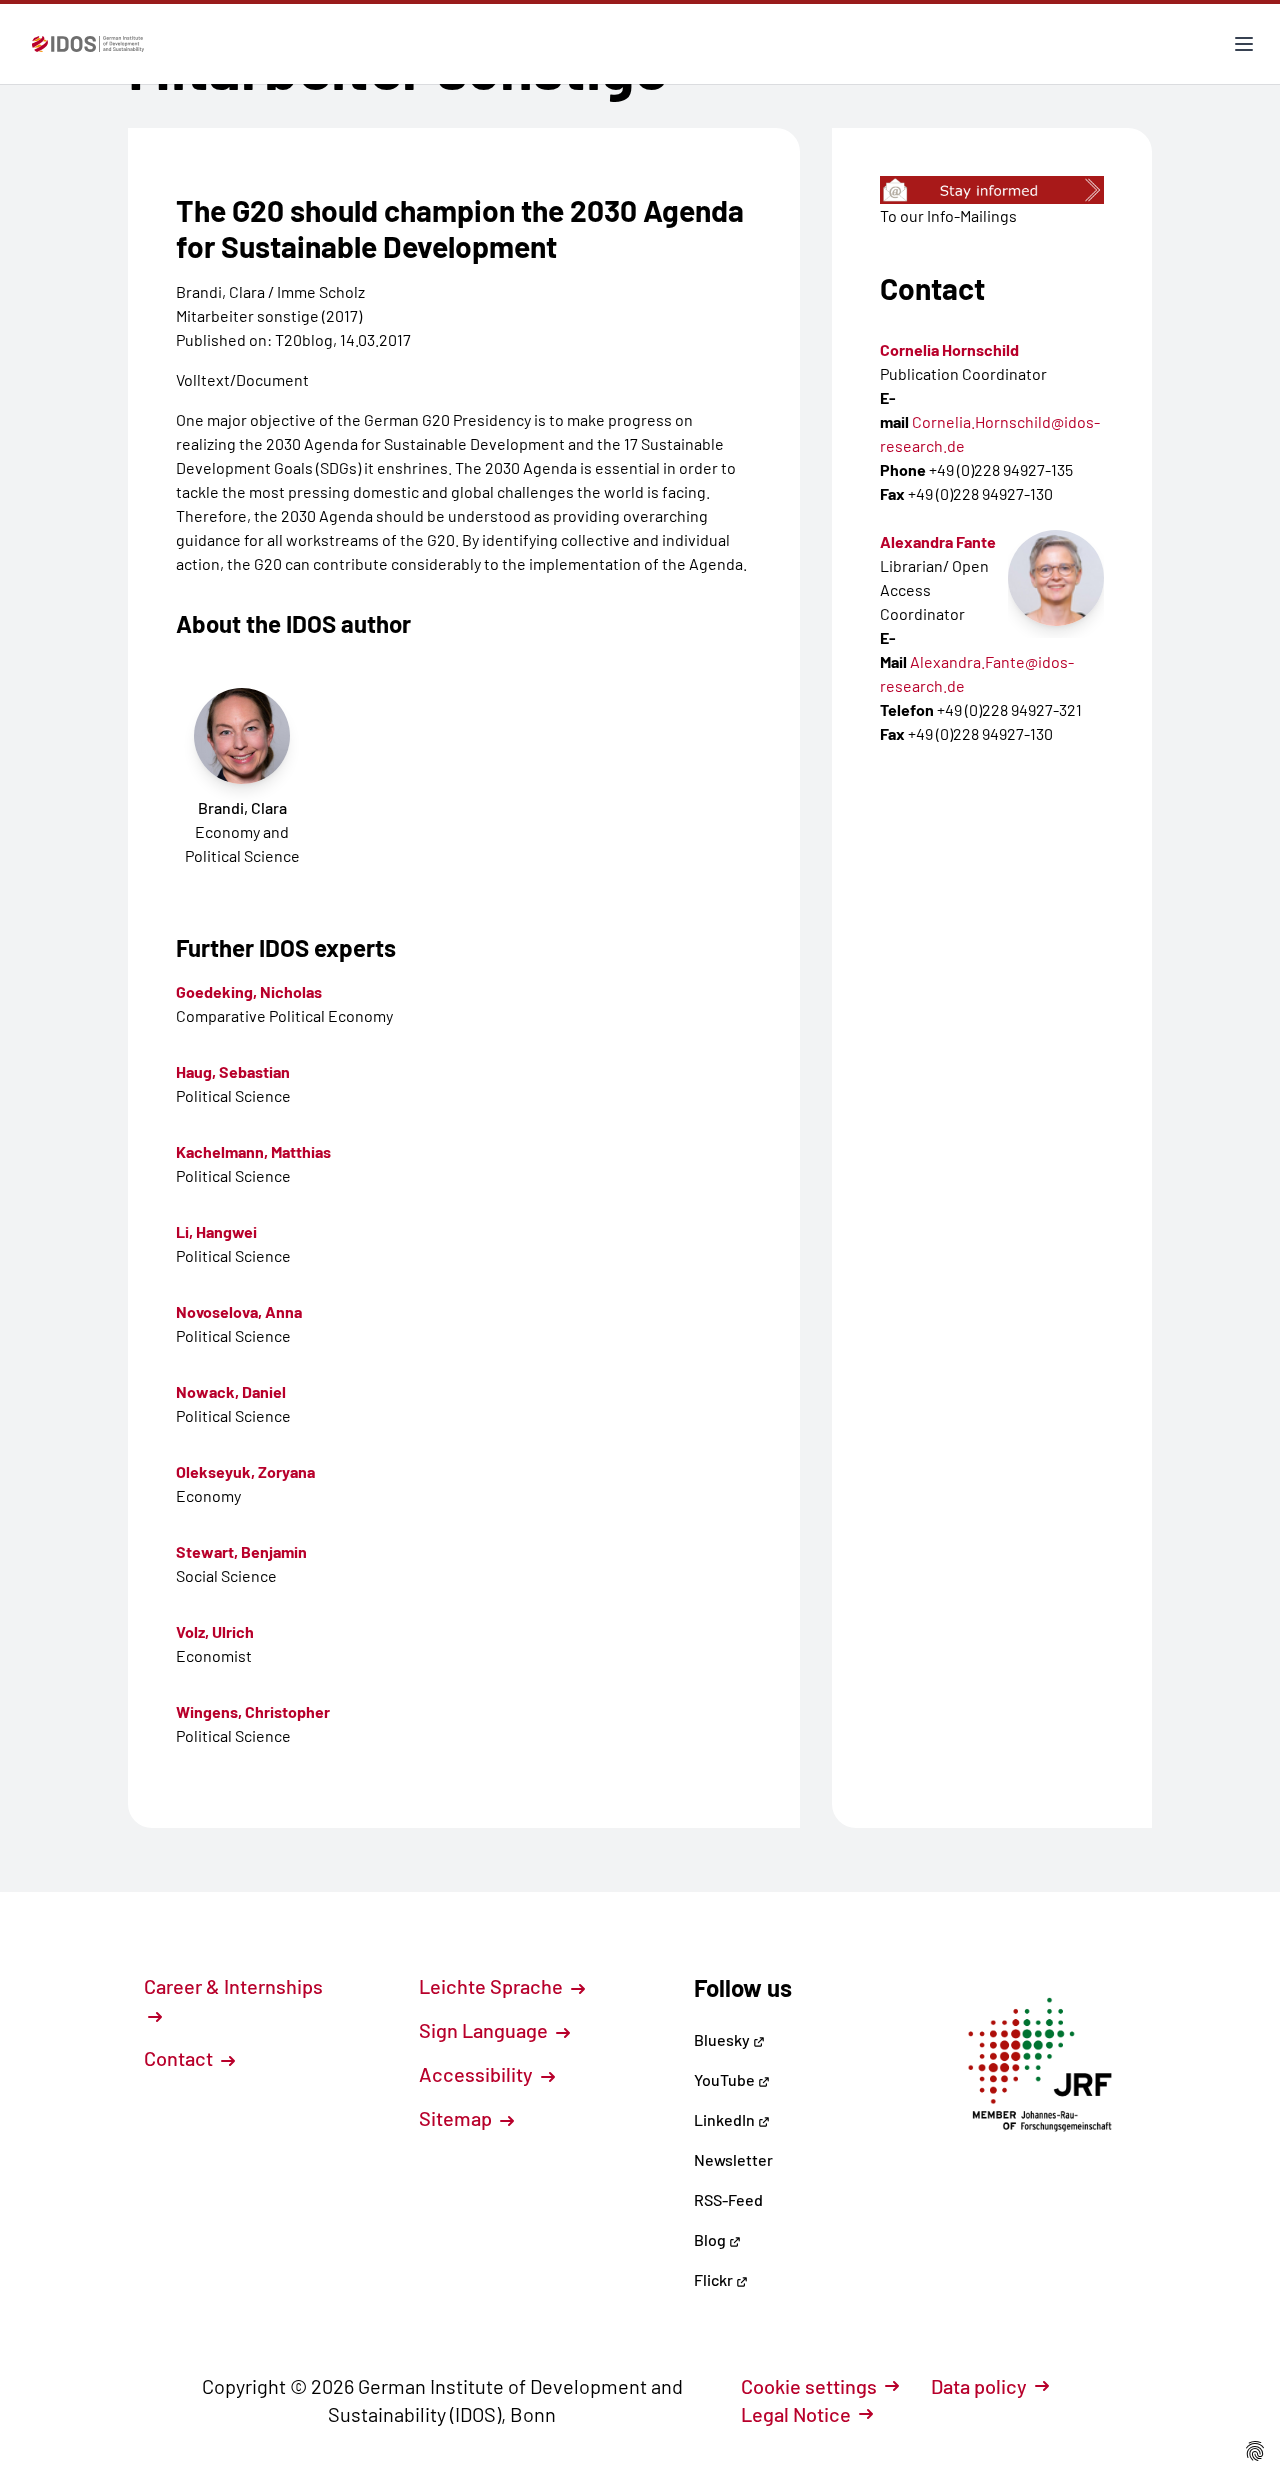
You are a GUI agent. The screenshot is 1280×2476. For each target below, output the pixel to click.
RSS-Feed (728, 2199)
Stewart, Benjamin (241, 1551)
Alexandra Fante (938, 541)
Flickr (715, 2279)
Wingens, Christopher (253, 1711)
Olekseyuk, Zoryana (245, 1471)
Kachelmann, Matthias (253, 1151)
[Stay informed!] (992, 190)
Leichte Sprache (493, 1986)
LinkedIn (726, 2119)
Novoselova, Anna (239, 1311)
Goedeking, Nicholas (249, 991)
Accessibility (478, 2074)
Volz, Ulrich (215, 1631)
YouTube (726, 2079)
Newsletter (733, 2159)
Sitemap (457, 2118)
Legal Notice (796, 2414)
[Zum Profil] (1056, 578)
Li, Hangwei (216, 1231)
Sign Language (485, 2030)
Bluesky (723, 2039)
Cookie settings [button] (809, 2386)
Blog (711, 2239)
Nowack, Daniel (231, 1391)
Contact (180, 2058)
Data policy (979, 2386)
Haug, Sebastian (233, 1071)
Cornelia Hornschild (949, 349)
